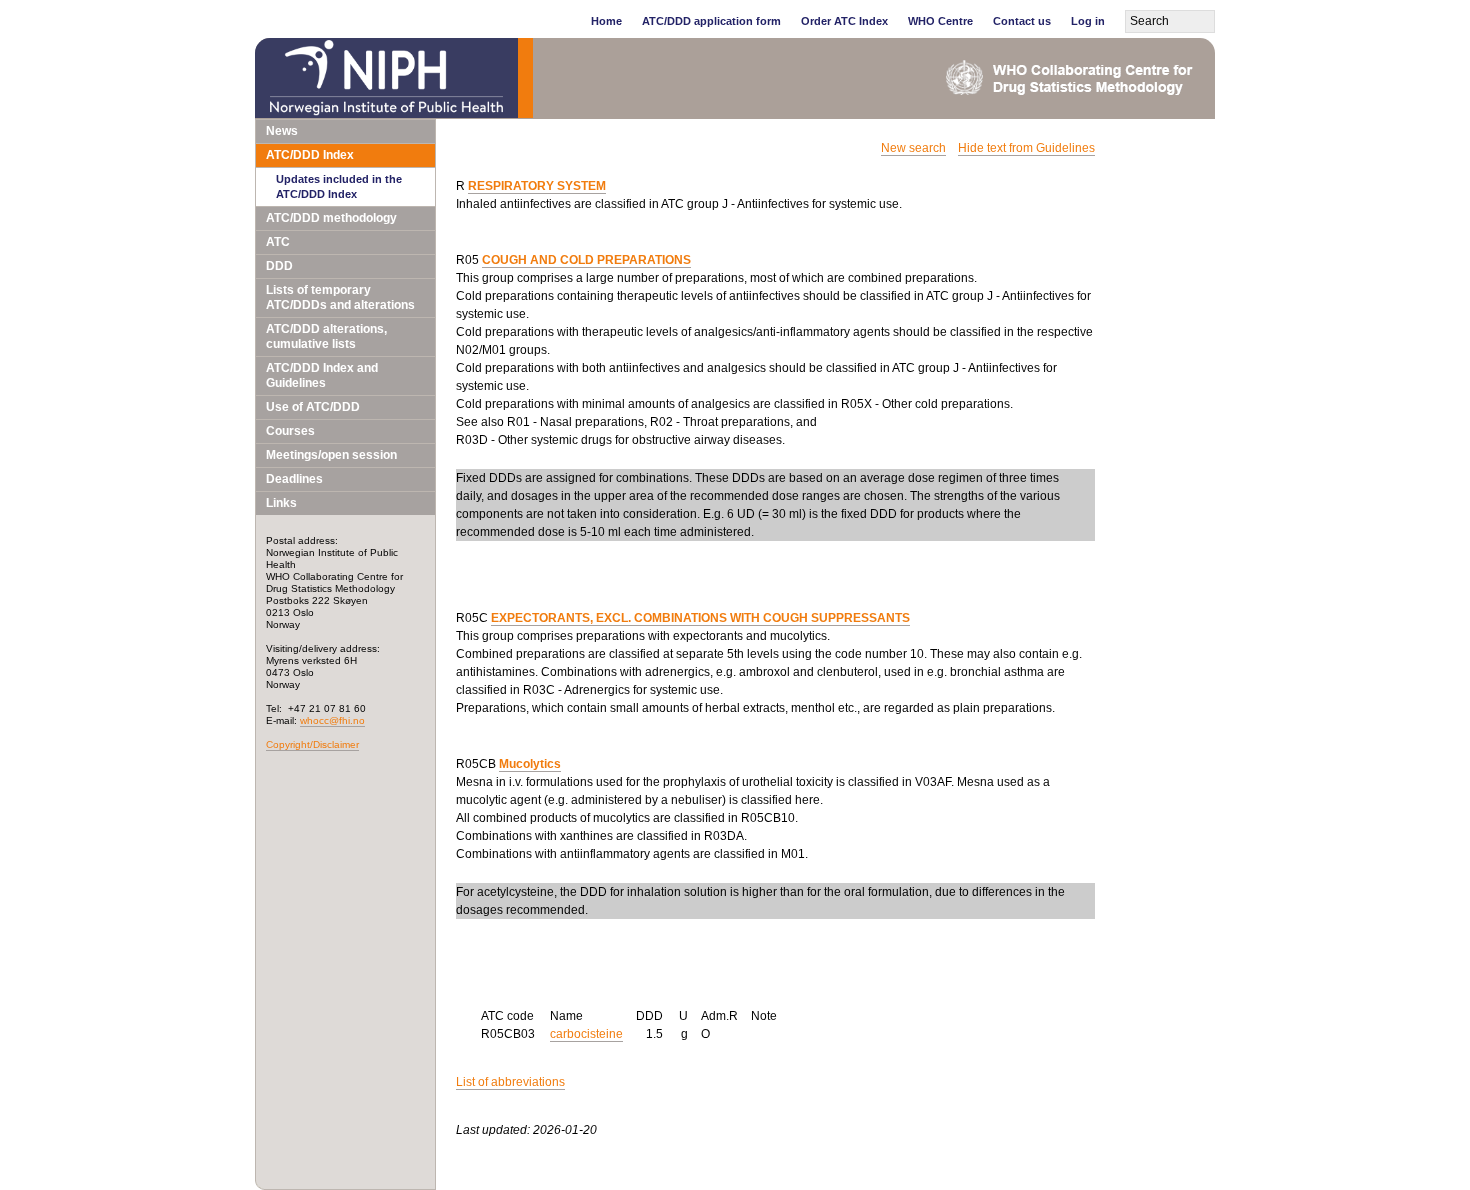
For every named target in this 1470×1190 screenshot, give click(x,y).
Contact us (1022, 21)
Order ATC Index (844, 21)
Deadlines (294, 479)
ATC (278, 242)
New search (913, 148)
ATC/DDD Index (310, 155)
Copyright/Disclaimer (312, 744)
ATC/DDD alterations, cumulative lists (326, 336)
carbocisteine (586, 1034)
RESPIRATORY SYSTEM (537, 186)
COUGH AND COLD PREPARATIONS (586, 260)
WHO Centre (940, 21)
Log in (1088, 21)
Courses (290, 431)
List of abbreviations (510, 1082)
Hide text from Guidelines (1026, 148)
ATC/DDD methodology (331, 218)
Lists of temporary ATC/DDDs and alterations (340, 297)
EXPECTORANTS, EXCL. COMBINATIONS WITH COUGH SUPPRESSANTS (700, 618)
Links (281, 503)
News (282, 131)
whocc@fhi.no (332, 720)
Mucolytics (530, 764)
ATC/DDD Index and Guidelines (322, 375)
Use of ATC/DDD (313, 407)
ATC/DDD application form (711, 21)
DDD (279, 266)
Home (606, 21)
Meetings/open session (331, 455)
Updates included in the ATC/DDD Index (339, 186)
